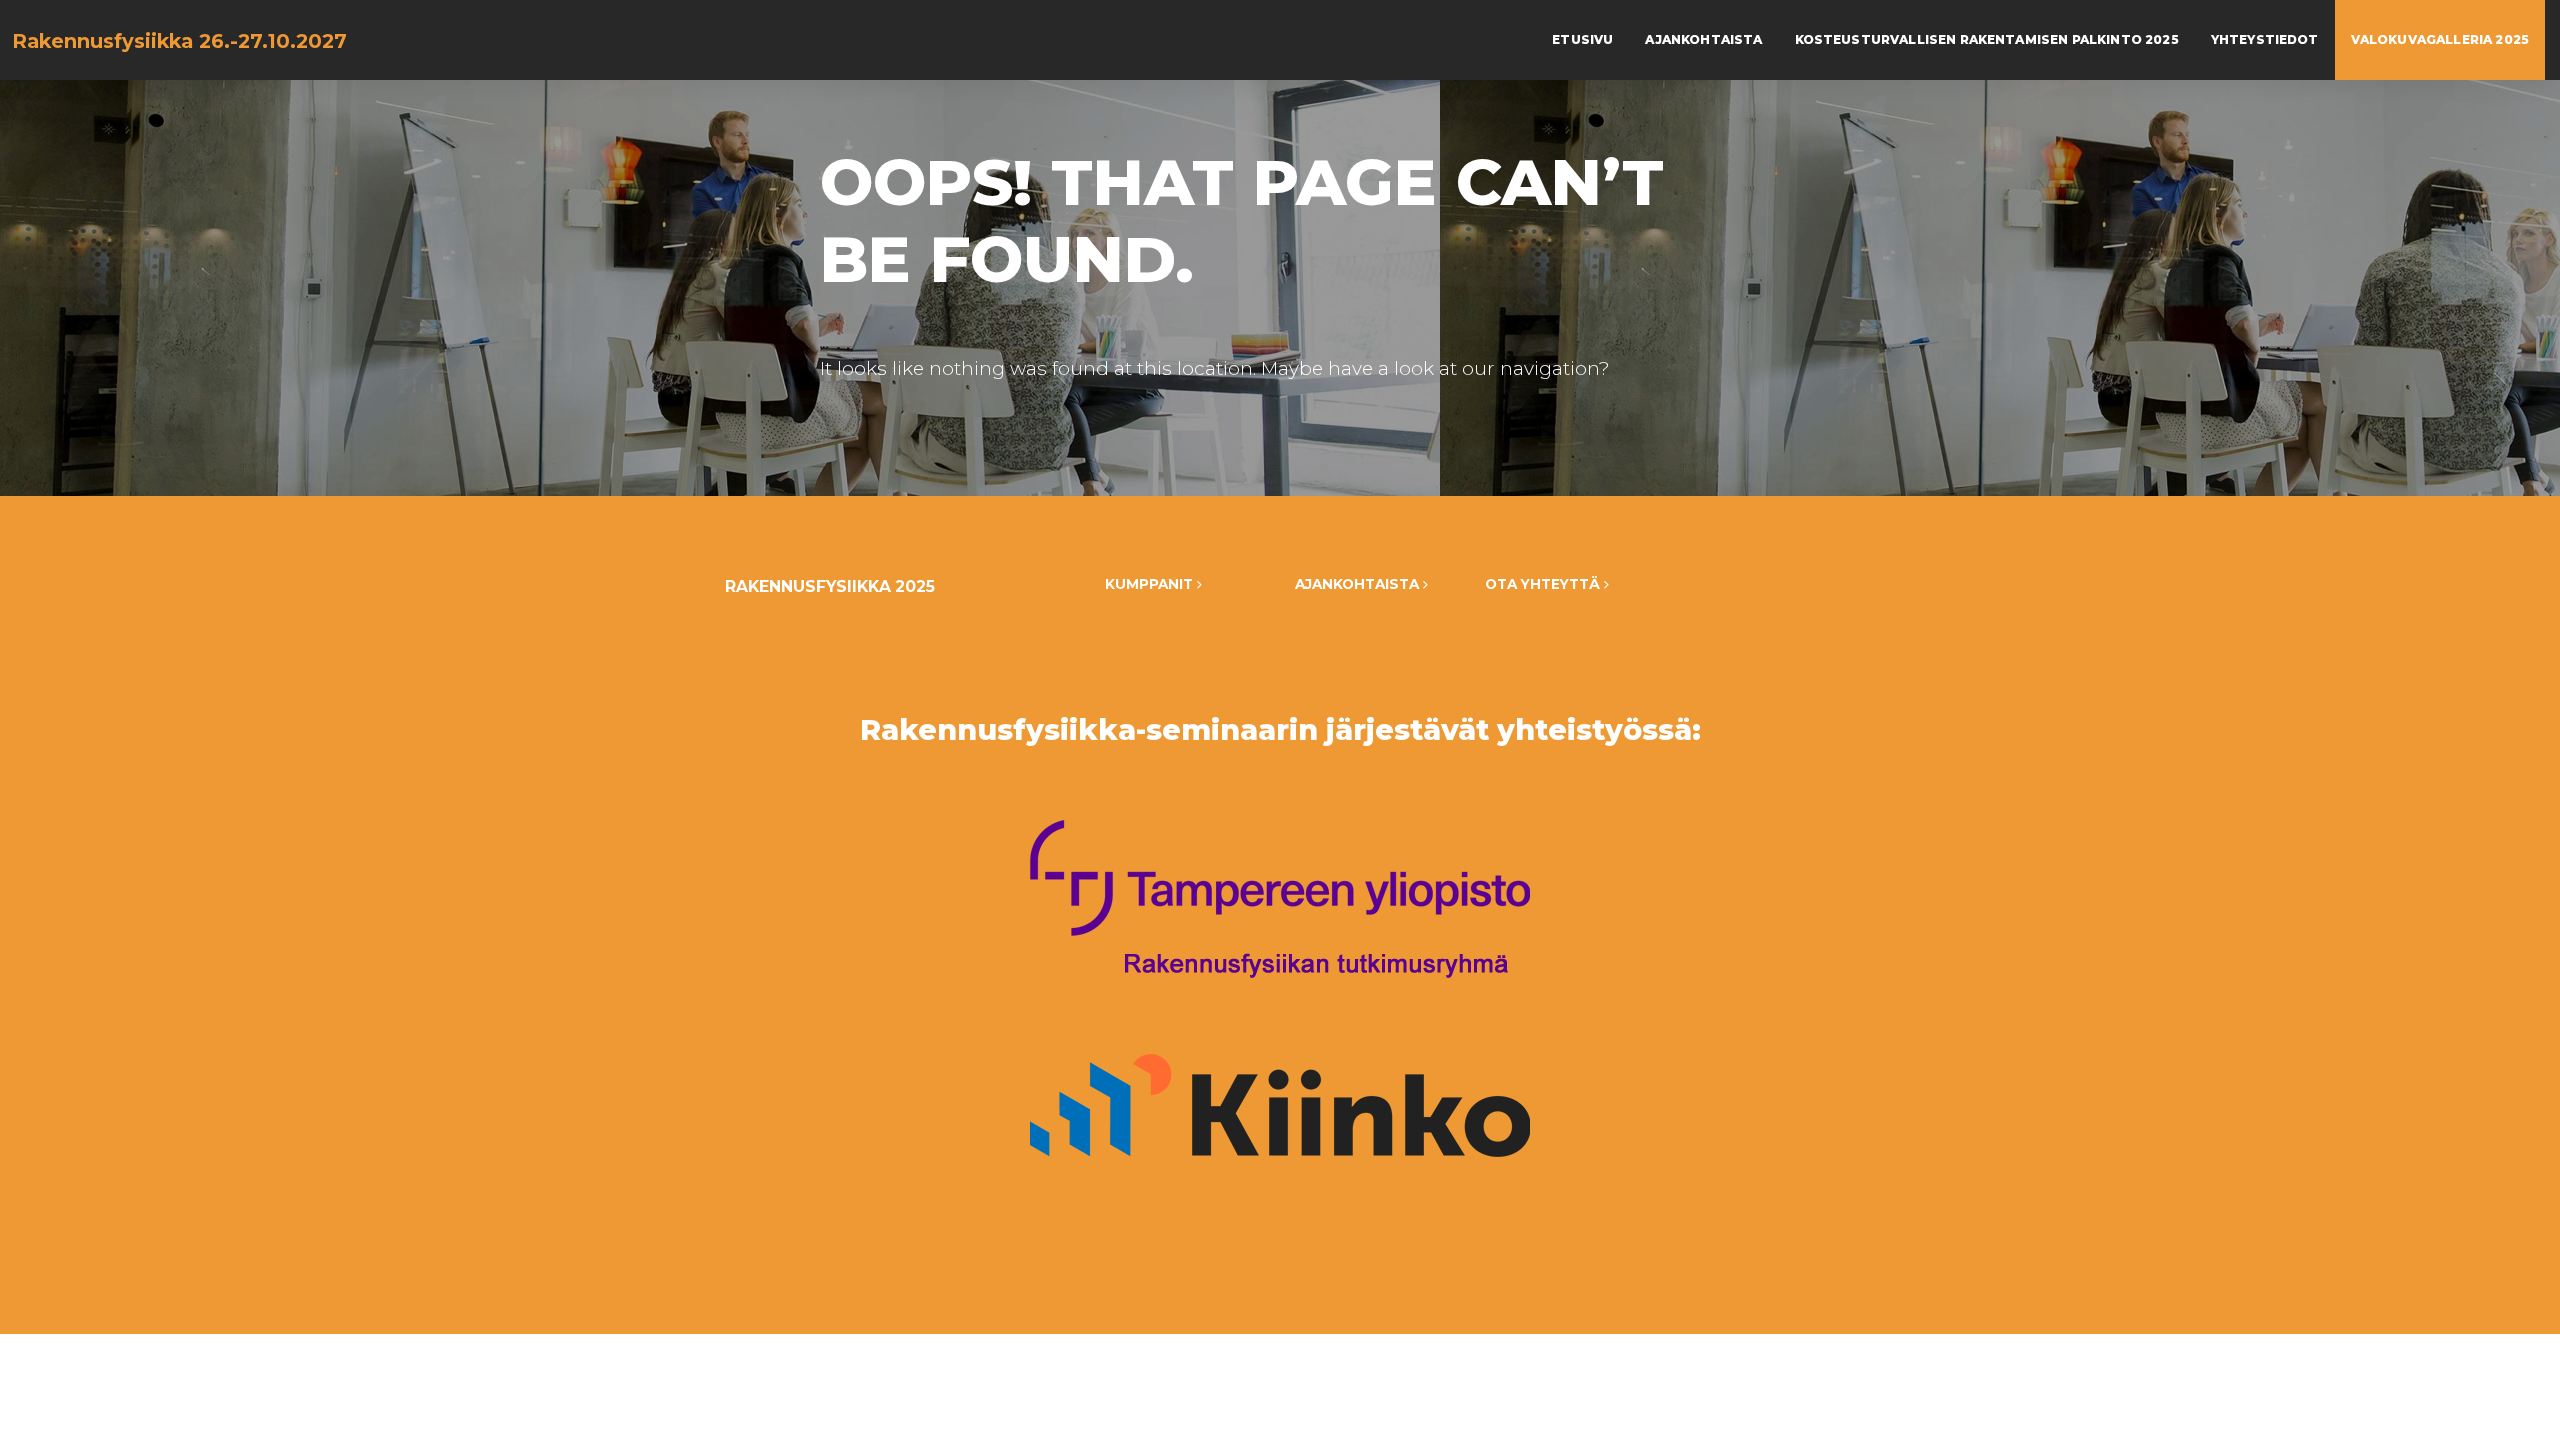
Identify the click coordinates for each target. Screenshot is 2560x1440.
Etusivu (1582, 39)
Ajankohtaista (1703, 39)
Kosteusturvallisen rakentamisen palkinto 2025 (1987, 39)
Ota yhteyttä (1544, 584)
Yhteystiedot (2265, 39)
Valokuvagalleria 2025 (2440, 39)
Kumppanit (1151, 584)
